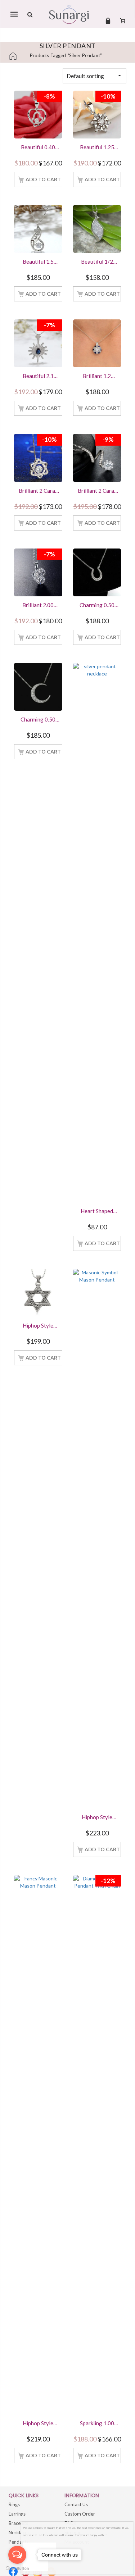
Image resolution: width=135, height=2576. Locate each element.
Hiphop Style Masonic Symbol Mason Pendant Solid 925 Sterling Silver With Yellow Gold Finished (97, 1818)
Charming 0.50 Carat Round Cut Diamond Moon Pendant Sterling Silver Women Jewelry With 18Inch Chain (38, 720)
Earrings (17, 2514)
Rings (14, 2504)
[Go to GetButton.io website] (17, 2569)
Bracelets (18, 2523)
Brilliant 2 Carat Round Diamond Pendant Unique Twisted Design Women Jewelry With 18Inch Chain (97, 491)
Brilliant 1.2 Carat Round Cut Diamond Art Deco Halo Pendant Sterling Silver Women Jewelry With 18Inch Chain (97, 377)
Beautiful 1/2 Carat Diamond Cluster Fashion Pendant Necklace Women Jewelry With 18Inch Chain (97, 262)
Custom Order (80, 2514)
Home (16, 56)
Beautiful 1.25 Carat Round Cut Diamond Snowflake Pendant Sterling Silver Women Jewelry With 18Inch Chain (97, 148)
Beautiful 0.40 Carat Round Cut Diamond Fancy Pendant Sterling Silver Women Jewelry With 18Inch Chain (38, 148)
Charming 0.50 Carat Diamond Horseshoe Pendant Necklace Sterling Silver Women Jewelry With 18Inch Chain (97, 606)
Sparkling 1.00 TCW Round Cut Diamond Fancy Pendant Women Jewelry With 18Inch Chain (97, 2424)
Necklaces (19, 2532)
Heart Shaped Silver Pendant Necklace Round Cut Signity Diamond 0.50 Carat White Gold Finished (97, 1212)
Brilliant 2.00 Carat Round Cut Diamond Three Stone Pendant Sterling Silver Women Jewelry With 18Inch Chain (38, 606)
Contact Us (76, 2504)
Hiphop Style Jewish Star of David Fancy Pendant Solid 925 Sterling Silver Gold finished (38, 1326)
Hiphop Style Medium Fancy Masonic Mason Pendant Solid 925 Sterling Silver (38, 2424)
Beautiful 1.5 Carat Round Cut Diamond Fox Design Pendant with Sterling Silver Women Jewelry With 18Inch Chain (38, 262)
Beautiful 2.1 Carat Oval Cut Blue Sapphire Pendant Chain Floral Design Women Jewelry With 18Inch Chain (38, 377)
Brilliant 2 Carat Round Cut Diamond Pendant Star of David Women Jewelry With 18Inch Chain (38, 491)
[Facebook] (13, 2572)
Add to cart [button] (43, 179)
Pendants (19, 2542)
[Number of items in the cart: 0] (123, 21)
